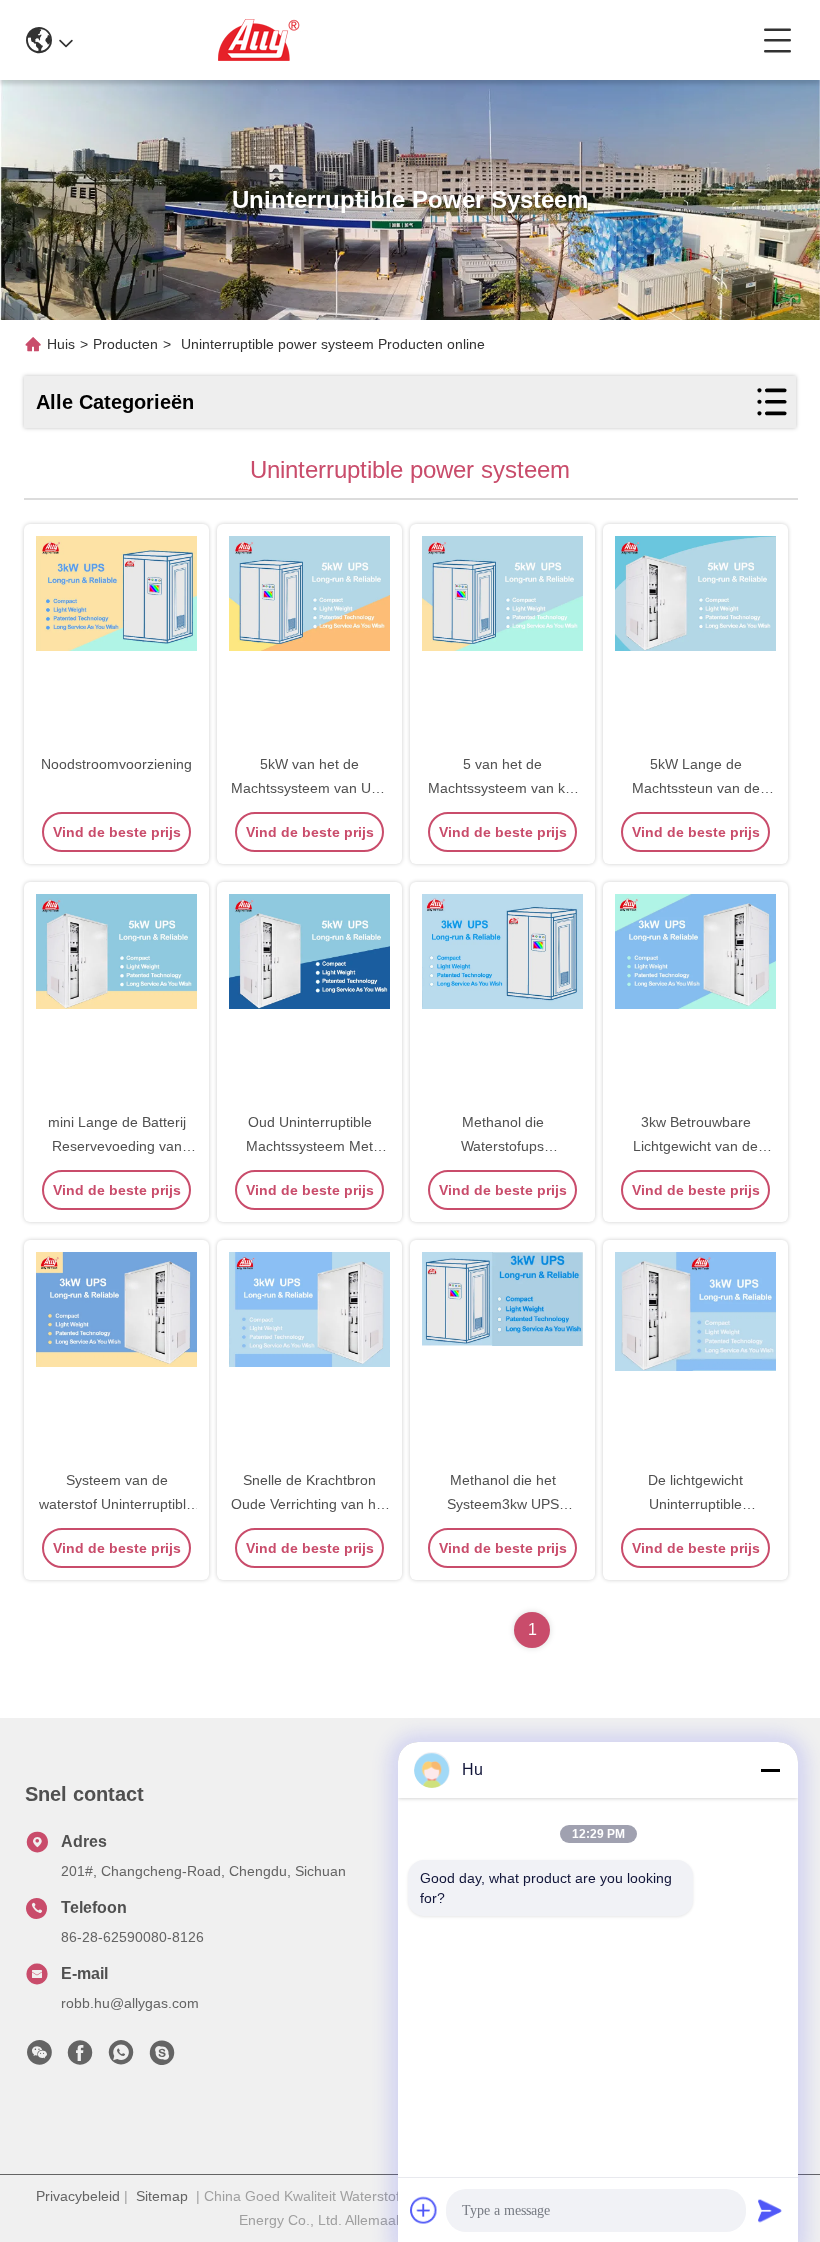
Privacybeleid (78, 2196)
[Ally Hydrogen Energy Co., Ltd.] (418, 40)
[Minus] (770, 1770)
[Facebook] (80, 2058)
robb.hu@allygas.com (130, 2003)
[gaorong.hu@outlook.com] (162, 2058)
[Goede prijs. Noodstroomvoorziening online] (116, 640)
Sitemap (162, 2196)
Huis (61, 344)
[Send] (770, 2210)
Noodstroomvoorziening (116, 764)
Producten (125, 344)
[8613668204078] (121, 2058)
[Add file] (424, 2210)
